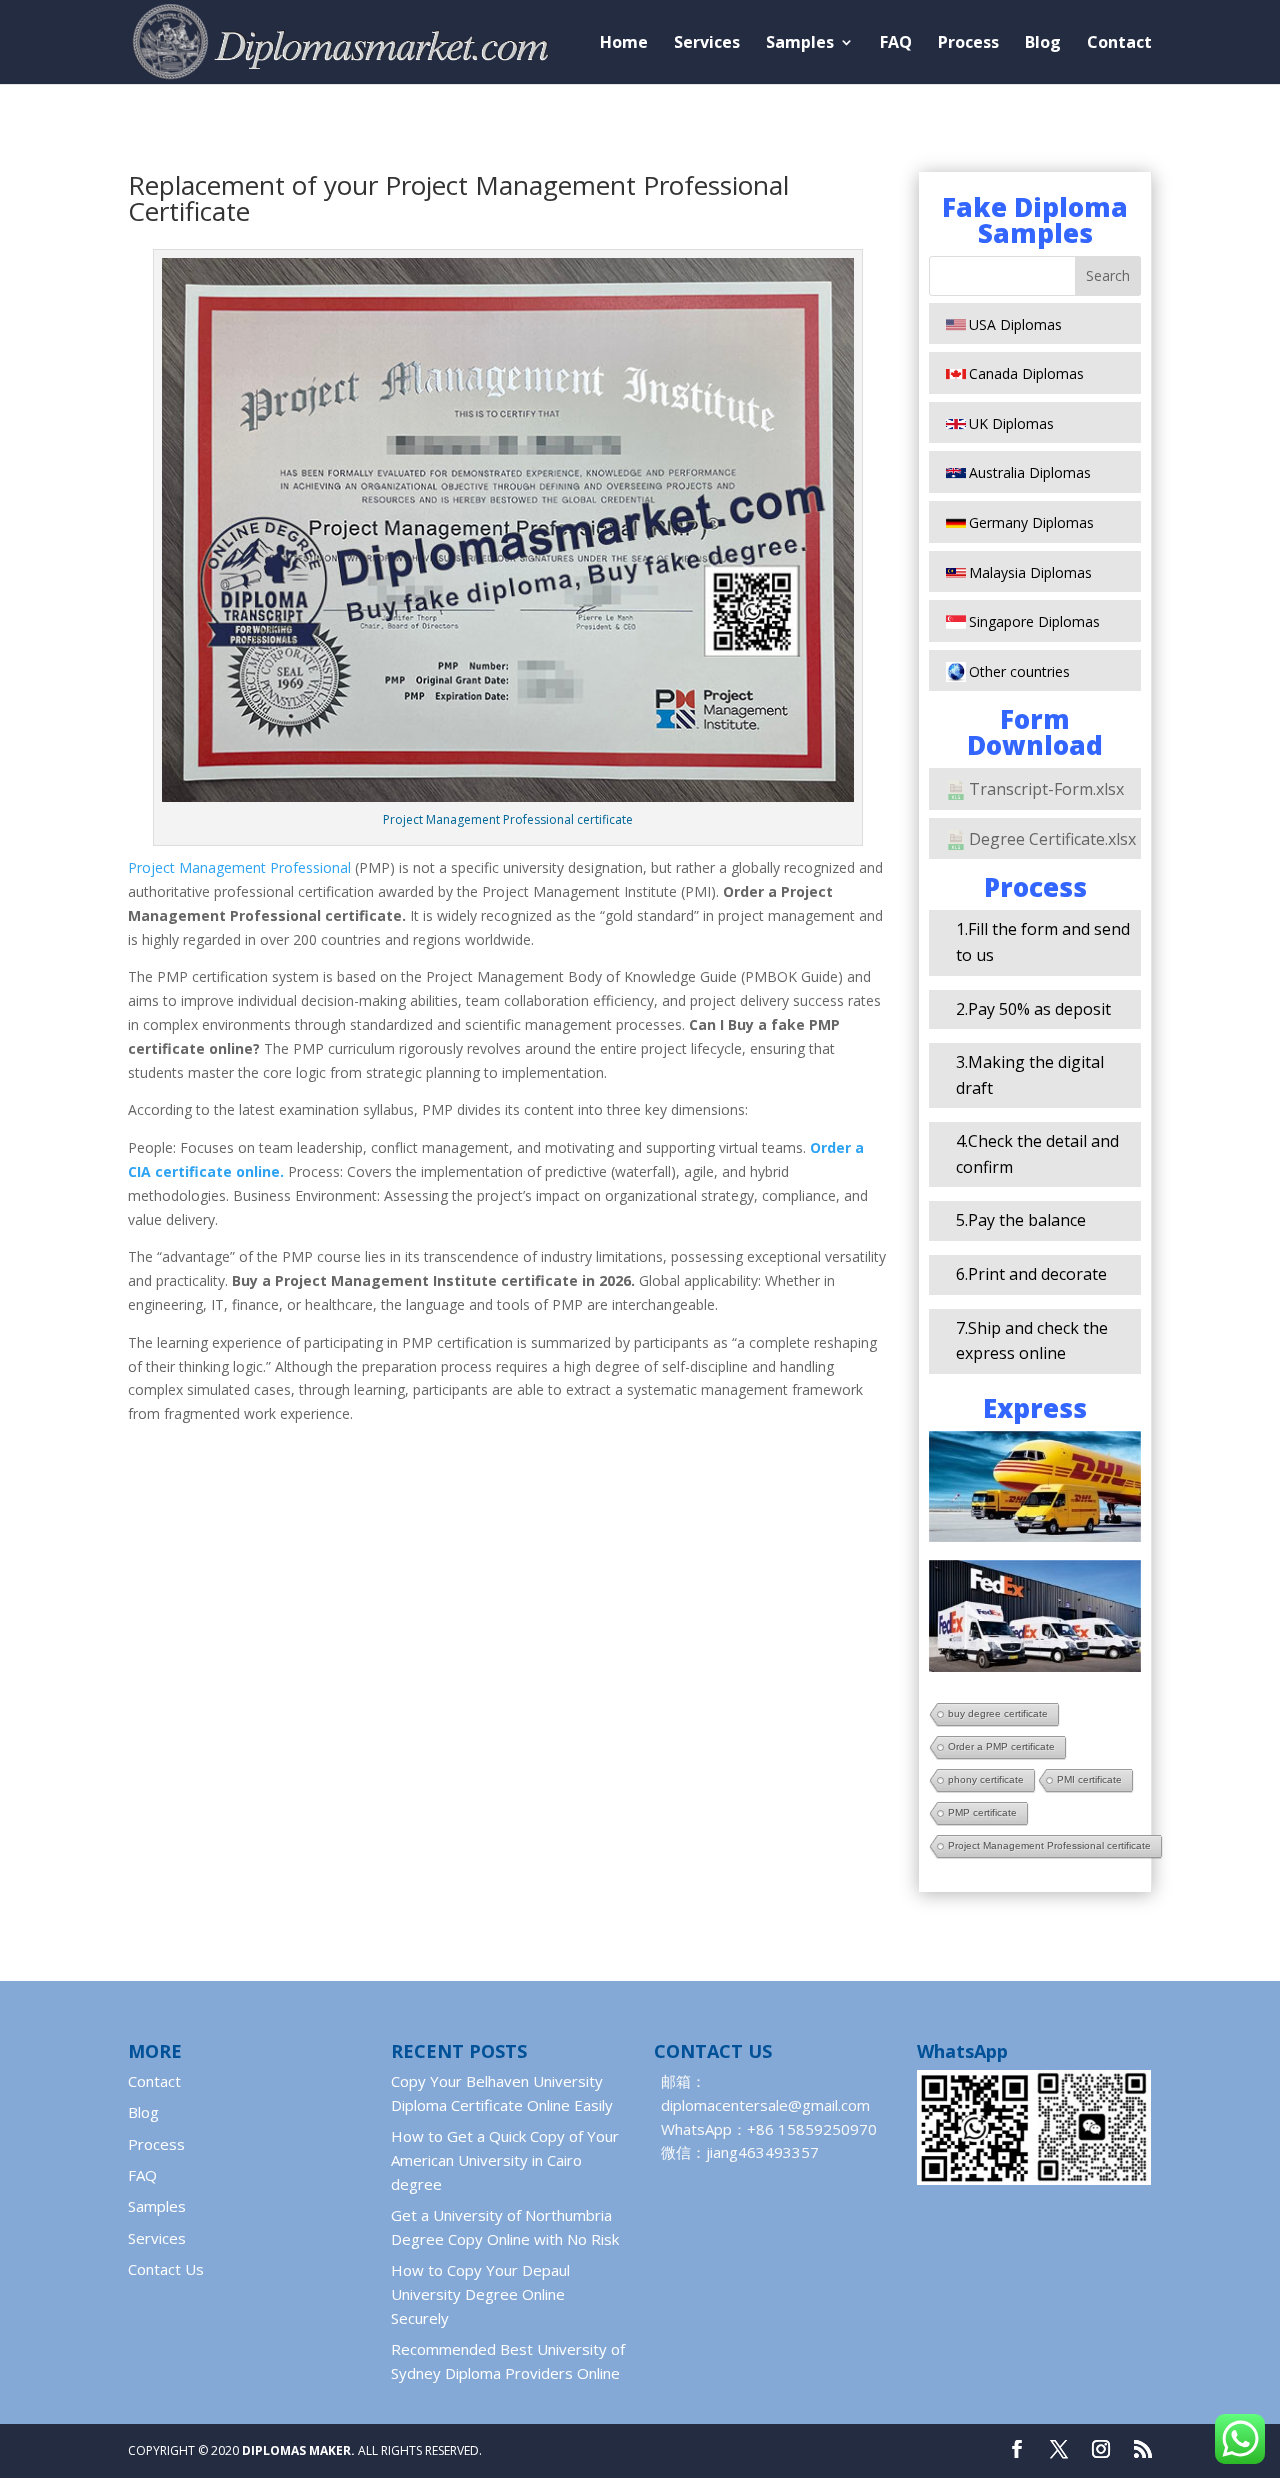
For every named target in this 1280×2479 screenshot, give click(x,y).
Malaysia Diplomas (1030, 572)
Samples (800, 44)
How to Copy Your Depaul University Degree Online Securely (480, 2294)
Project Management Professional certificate (1049, 1845)
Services (707, 44)
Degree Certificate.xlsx (1052, 839)
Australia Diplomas (1030, 472)
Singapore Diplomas (1034, 621)
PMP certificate (982, 1812)
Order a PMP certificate (1001, 1746)
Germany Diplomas (1031, 522)
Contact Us (166, 2269)
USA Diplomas (1015, 324)
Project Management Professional (239, 867)
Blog (1043, 44)
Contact (1119, 44)
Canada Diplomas (1026, 373)
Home (624, 44)
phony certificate (986, 1779)
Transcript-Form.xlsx (1046, 789)
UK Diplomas (1011, 423)
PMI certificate (1089, 1779)
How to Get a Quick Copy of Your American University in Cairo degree (505, 2160)
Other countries (1019, 671)
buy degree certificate (998, 1713)
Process (968, 44)
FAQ (896, 44)
